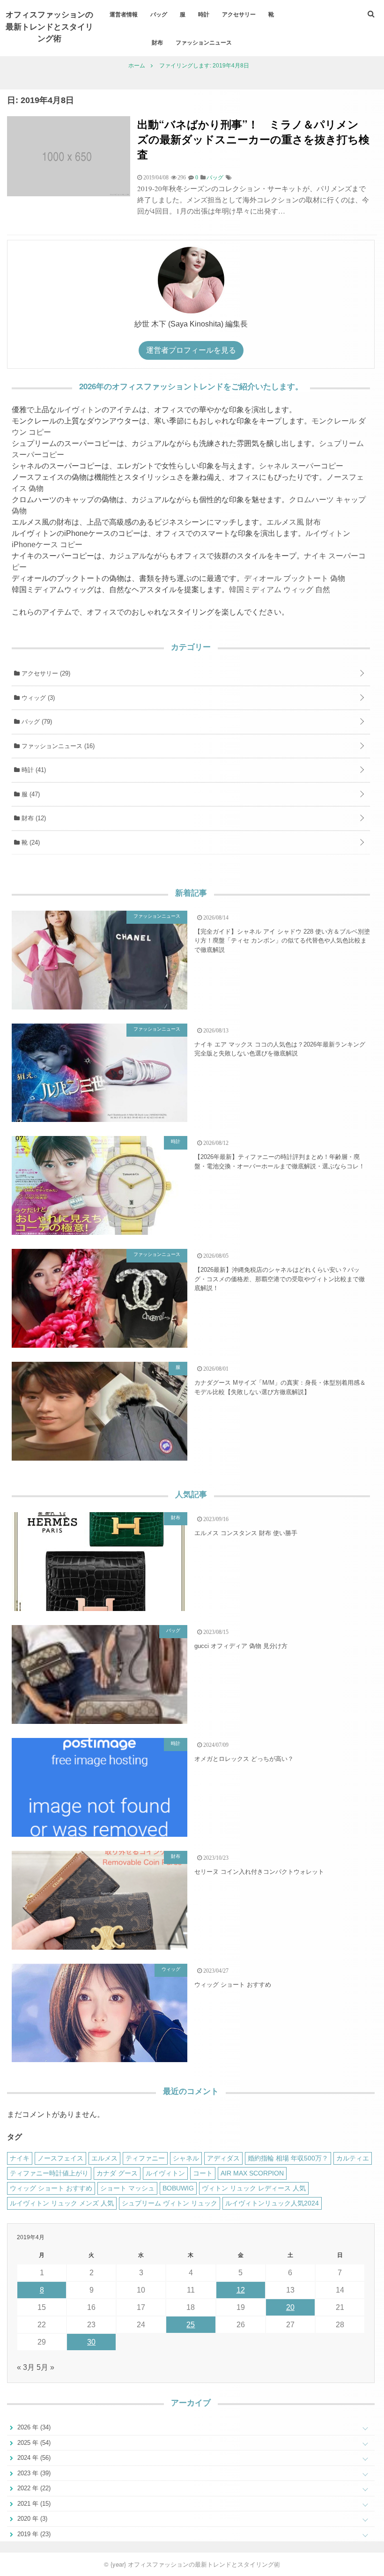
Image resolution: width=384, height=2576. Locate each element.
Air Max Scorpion (252, 2173)
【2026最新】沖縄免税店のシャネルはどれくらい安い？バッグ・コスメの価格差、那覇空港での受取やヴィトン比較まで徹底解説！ (280, 1279)
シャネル (186, 2158)
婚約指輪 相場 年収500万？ (288, 2158)
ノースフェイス (60, 2158)
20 (290, 2307)
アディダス (223, 2158)
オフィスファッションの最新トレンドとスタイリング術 (49, 26)
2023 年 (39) (33, 2473)
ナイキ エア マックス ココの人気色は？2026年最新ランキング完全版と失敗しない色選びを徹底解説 (280, 1049)
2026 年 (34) (33, 2427)
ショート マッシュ (127, 2188)
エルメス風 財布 (294, 522)
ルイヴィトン (79, 410)
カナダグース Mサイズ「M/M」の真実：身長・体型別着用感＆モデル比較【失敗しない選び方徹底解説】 (280, 1387)
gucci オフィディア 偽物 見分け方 (241, 1646)
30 (91, 2342)
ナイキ (20, 2158)
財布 (157, 42)
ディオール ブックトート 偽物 (295, 578)
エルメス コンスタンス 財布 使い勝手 (246, 1533)
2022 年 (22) (33, 2488)
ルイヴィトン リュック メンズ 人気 (62, 2203)
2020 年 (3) (31, 2519)
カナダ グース (117, 2173)
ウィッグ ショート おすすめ (233, 1985)
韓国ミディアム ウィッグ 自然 (280, 590)
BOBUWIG (178, 2188)
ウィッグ (37, 698)
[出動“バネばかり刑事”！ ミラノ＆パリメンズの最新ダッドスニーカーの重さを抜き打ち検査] (69, 194)
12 (241, 2290)
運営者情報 (124, 14)
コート (203, 2173)
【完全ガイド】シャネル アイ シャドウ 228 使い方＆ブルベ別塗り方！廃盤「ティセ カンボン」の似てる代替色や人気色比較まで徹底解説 (282, 941)
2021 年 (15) (33, 2504)
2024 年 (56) (33, 2458)
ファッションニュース (204, 42)
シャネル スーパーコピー (301, 466)
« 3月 (26, 2367)
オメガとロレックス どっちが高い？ (244, 1759)
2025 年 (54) (33, 2443)
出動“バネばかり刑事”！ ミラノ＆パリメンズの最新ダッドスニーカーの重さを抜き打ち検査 (253, 139)
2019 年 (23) (33, 2534)
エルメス (104, 2158)
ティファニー (145, 2158)
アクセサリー (239, 14)
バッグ (159, 14)
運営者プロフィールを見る (191, 350)
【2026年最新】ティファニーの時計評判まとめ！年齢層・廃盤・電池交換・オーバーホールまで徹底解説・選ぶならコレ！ (280, 1162)
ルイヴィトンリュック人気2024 (272, 2203)
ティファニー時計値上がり (49, 2173)
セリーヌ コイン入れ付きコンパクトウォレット (259, 1872)
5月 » (45, 2367)
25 (191, 2325)
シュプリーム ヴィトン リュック (170, 2203)
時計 (204, 14)
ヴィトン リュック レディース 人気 (254, 2188)
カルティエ (353, 2158)
